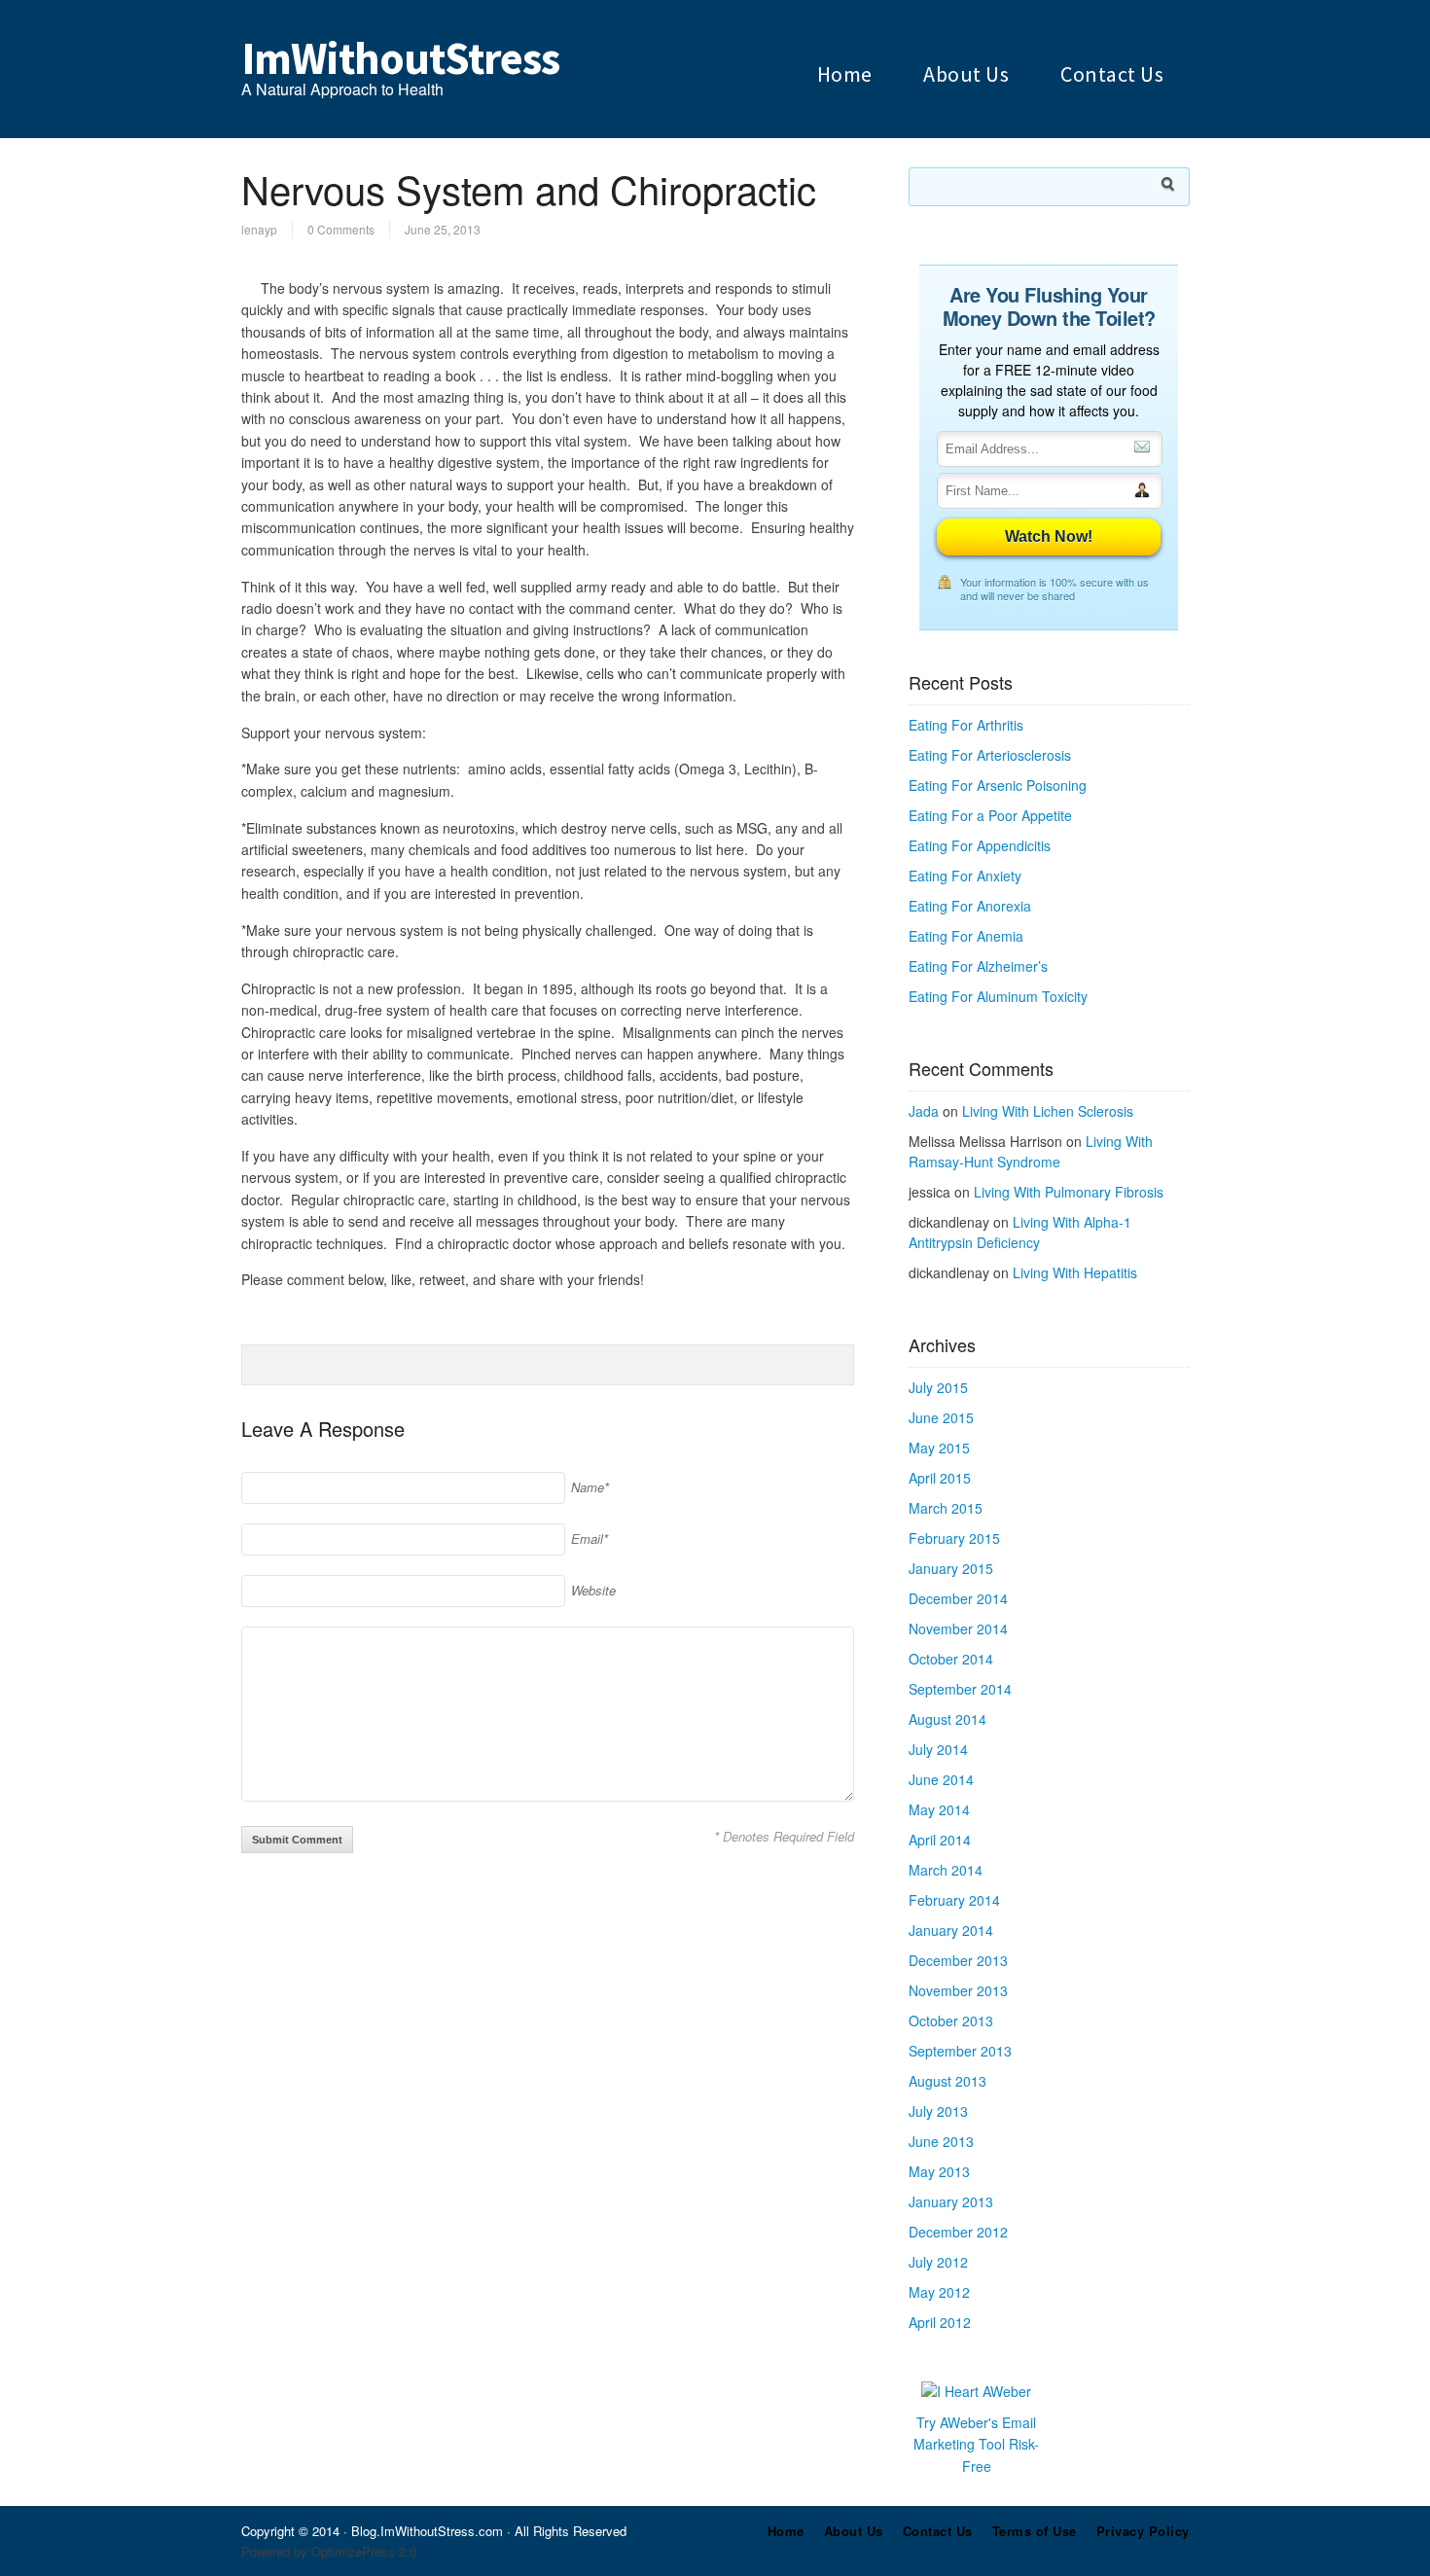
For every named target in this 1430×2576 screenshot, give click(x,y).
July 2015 (938, 1387)
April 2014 (940, 1840)
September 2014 (960, 1689)
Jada (924, 1111)
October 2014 (951, 1659)
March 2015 (946, 1508)
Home (845, 74)
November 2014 (958, 1628)
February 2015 (954, 1538)
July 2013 (938, 2111)
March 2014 (946, 1870)
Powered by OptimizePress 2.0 (329, 2551)
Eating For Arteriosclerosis (990, 755)
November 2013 (958, 1990)
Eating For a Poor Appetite (990, 815)
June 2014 (941, 1779)
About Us (966, 74)
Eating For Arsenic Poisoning (998, 785)
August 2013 (947, 2081)
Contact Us (1112, 74)
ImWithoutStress (400, 58)
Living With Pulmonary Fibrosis (1069, 1192)
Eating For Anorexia (970, 906)
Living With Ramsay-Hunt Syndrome (1031, 1151)
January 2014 (951, 1930)
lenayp (259, 229)
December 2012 (958, 2232)
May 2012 (939, 2292)
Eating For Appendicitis (980, 845)
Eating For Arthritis (966, 725)
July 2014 (938, 1749)
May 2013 (939, 2171)
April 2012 (940, 2322)
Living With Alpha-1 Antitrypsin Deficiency (1020, 1232)
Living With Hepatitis (1075, 1272)
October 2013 (951, 2021)
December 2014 (958, 1598)
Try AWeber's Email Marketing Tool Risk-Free (976, 2444)
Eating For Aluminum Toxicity (998, 996)
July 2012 (938, 2262)
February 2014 (954, 1900)
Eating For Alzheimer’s (978, 966)
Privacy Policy (1143, 2531)
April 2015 (940, 1478)
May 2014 (939, 1809)
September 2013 (960, 2051)
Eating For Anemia (966, 936)
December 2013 (958, 1960)
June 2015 (941, 1417)
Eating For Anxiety (965, 876)
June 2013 (941, 2141)
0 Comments (341, 229)
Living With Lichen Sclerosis (1048, 1111)
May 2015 (939, 1448)
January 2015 (951, 1568)
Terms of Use (1035, 2531)
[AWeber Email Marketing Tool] (976, 2391)
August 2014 (947, 1719)
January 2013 (951, 2201)
